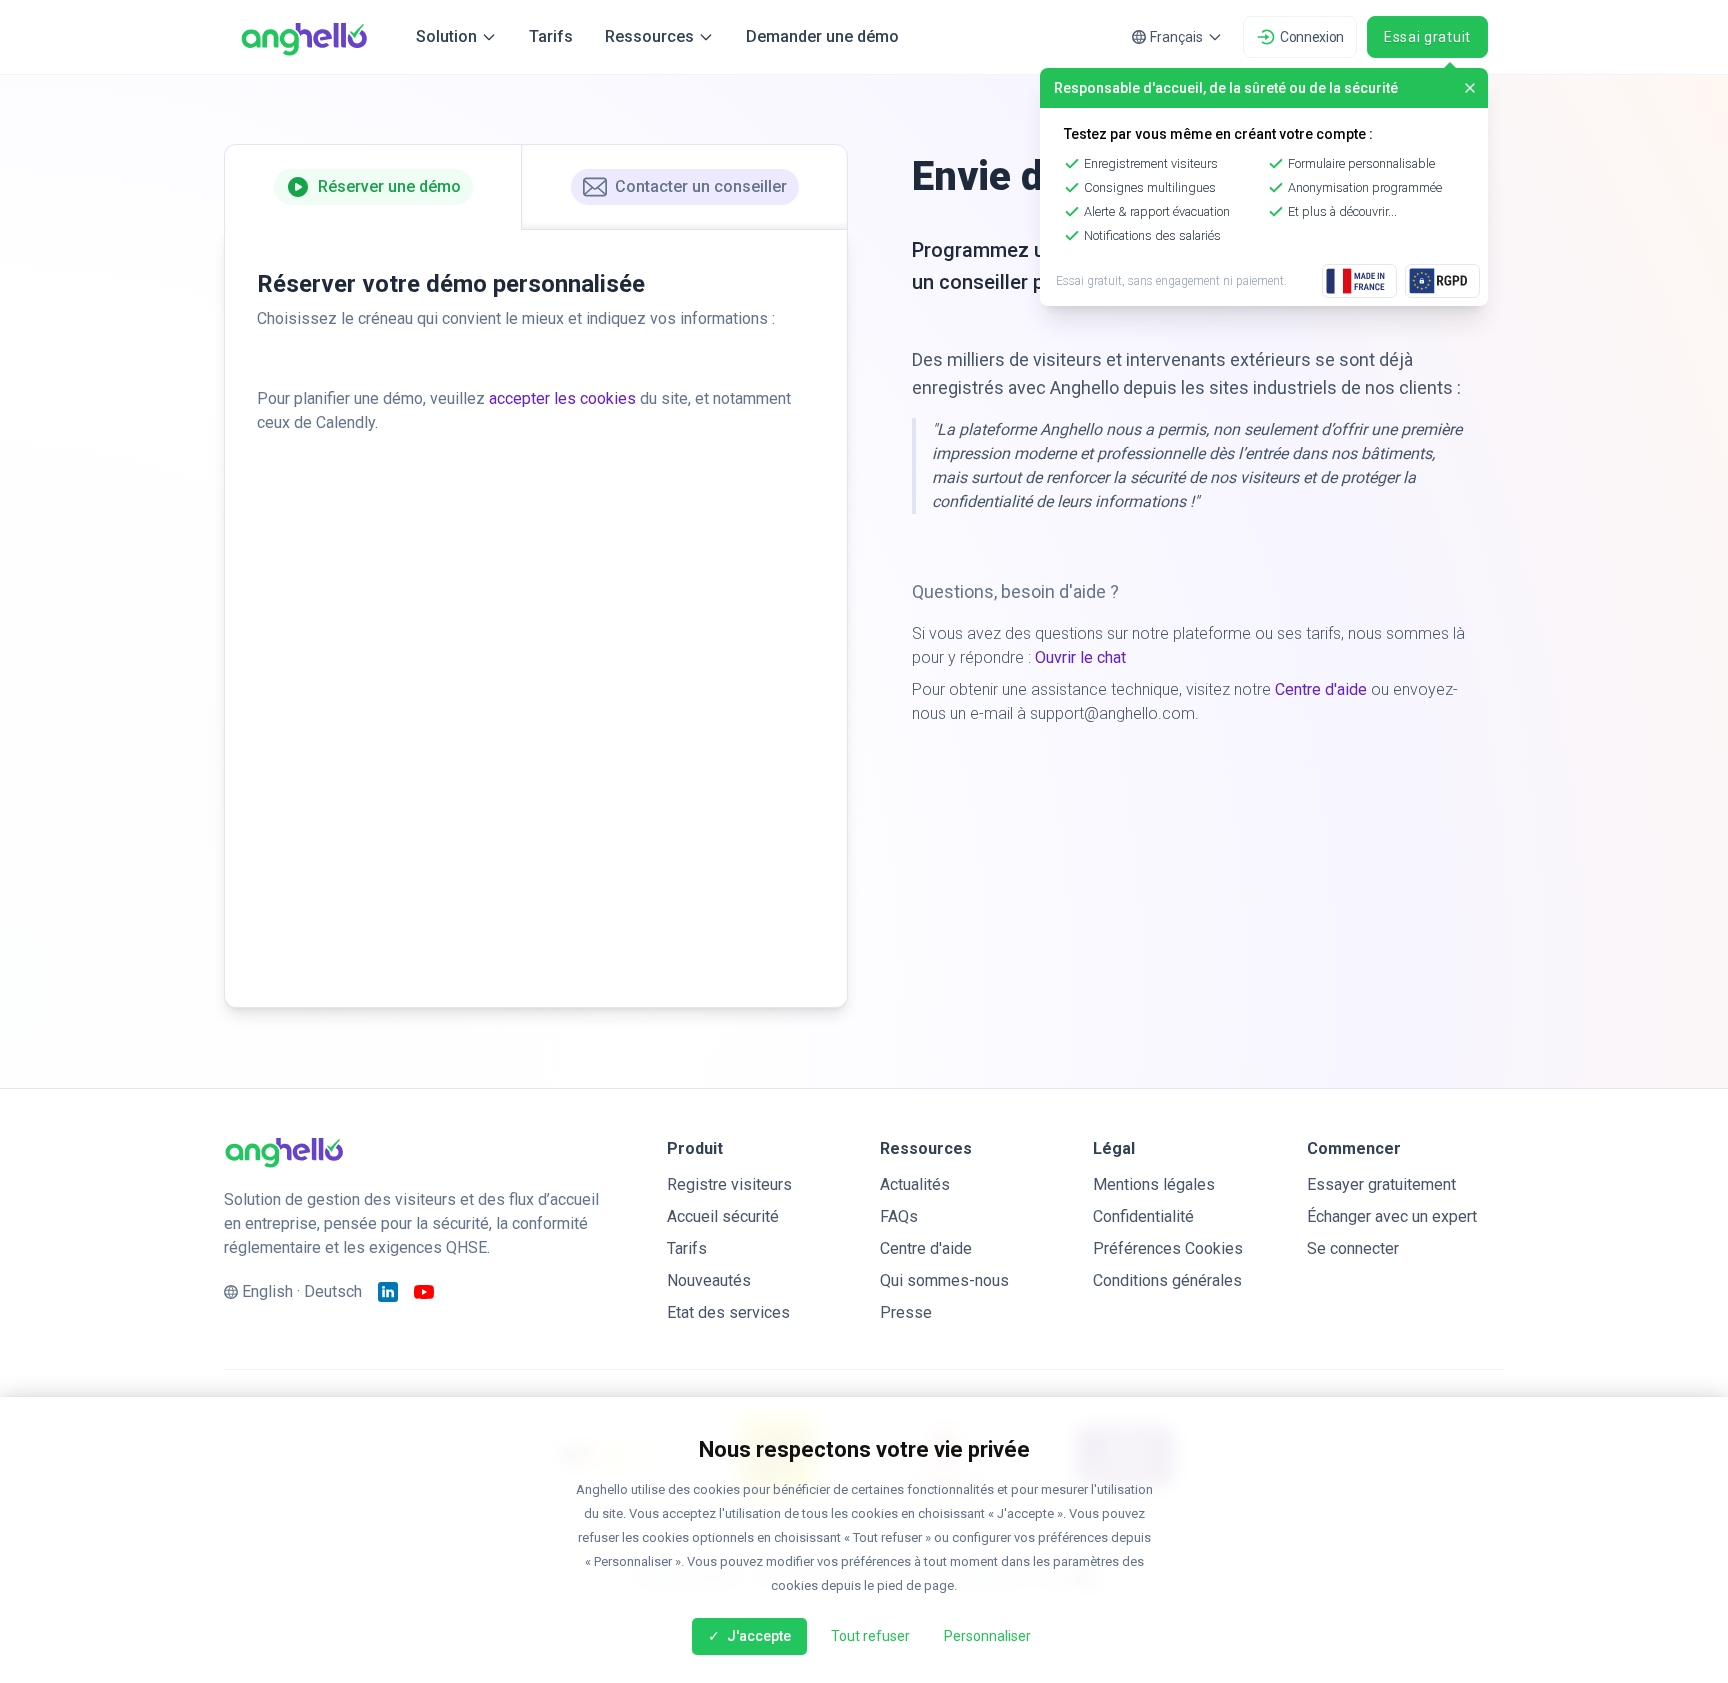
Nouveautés (709, 1280)
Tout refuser (870, 1636)
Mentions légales (1154, 1184)
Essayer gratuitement (1381, 1184)
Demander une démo (822, 36)
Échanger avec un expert (1392, 1216)
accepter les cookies (562, 398)
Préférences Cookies (1168, 1248)
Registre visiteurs (729, 1184)
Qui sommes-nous (944, 1280)
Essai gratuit (1427, 37)
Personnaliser (987, 1636)
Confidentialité (1143, 1216)
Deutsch (333, 1291)
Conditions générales (1167, 1280)
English (267, 1291)
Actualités (915, 1184)
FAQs (899, 1216)
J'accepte (757, 1636)
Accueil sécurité (723, 1216)
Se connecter (1353, 1248)
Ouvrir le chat (1080, 657)
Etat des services (728, 1312)
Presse (906, 1312)
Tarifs (551, 36)
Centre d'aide (1321, 689)
